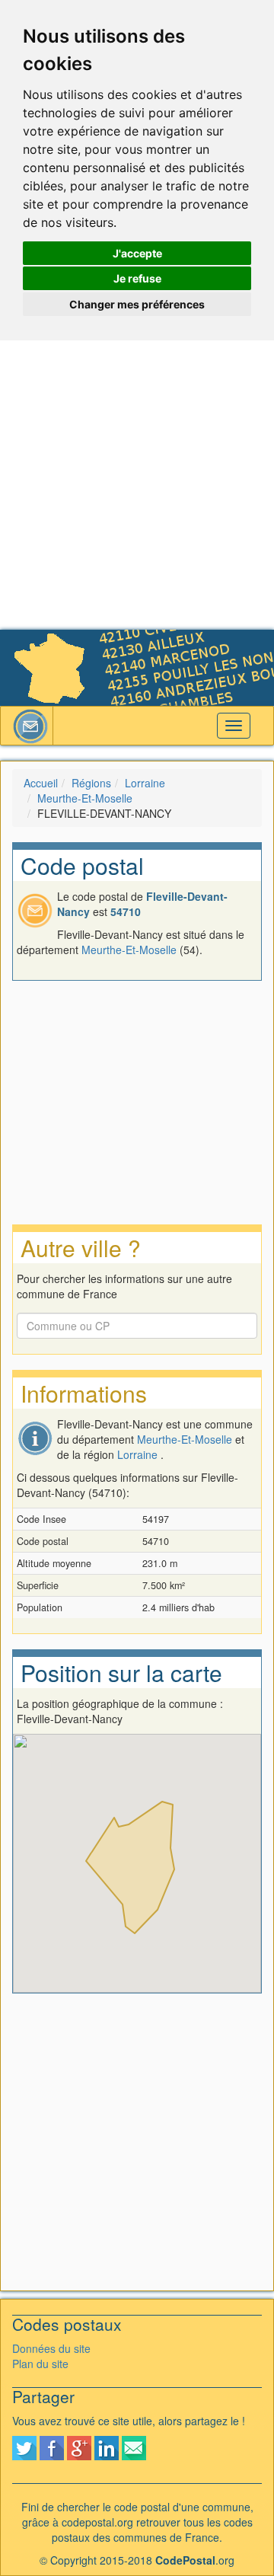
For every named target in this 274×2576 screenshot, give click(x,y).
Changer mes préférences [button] (137, 304)
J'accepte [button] (137, 253)
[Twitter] (24, 2447)
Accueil (41, 783)
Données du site (51, 2348)
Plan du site (40, 2364)
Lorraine (145, 783)
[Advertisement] (137, 485)
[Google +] (79, 2447)
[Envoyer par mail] (134, 2447)
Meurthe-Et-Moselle (85, 798)
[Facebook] (52, 2447)
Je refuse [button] (137, 278)
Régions (91, 783)
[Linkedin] (107, 2447)
